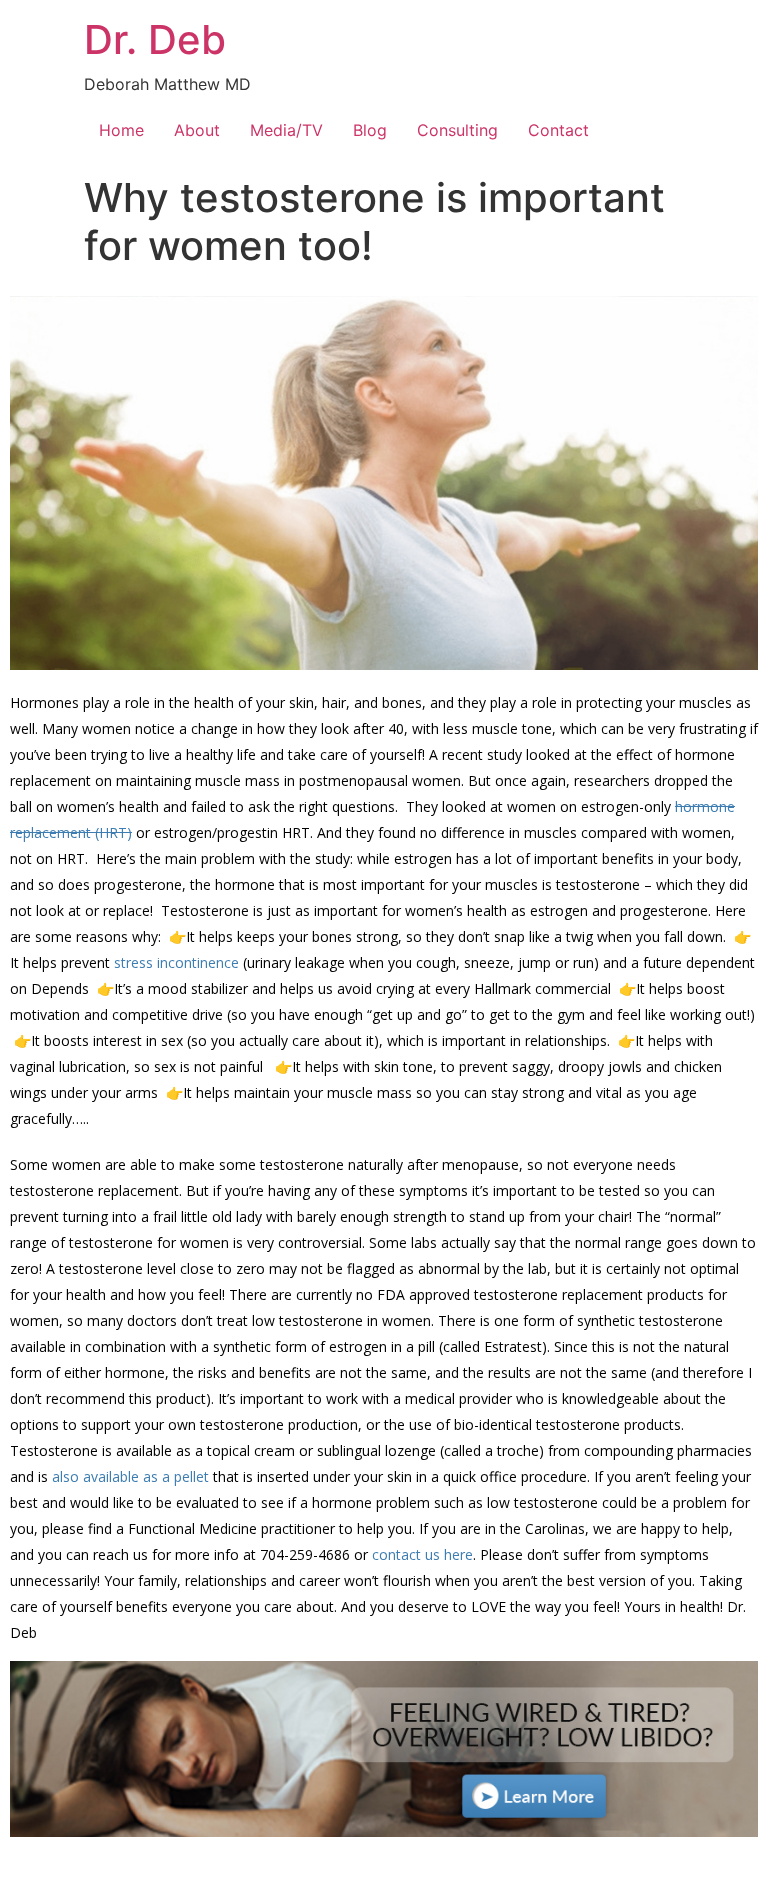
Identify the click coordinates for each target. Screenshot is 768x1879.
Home (121, 130)
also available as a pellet (130, 1476)
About (197, 130)
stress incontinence (176, 962)
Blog (370, 130)
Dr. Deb (155, 39)
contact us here (422, 1554)
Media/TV (286, 130)
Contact (558, 130)
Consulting (457, 130)
